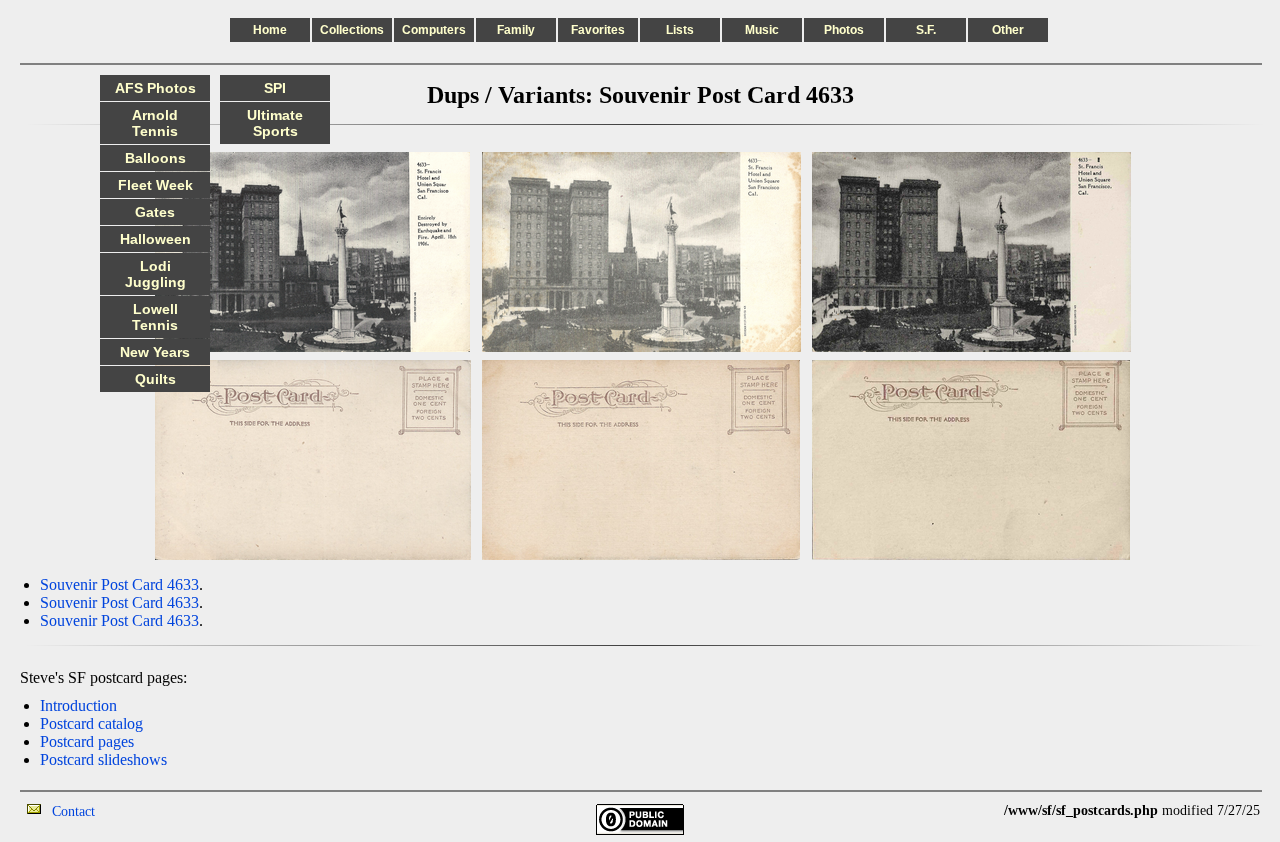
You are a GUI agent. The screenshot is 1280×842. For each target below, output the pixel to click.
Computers (434, 30)
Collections (352, 30)
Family (516, 30)
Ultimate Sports (275, 123)
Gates (155, 212)
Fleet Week (155, 185)
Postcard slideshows (103, 759)
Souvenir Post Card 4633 (119, 584)
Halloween (155, 239)
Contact (73, 811)
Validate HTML (139, 810)
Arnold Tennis (155, 123)
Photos (844, 30)
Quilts (155, 379)
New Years (155, 352)
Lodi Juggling (155, 274)
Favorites (598, 30)
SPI (275, 88)
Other (1008, 30)
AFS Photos (155, 88)
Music (762, 30)
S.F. (926, 30)
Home (270, 30)
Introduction (78, 705)
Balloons (155, 158)
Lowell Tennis (155, 317)
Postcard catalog (91, 723)
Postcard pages (87, 741)
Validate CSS (967, 810)
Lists (680, 30)
